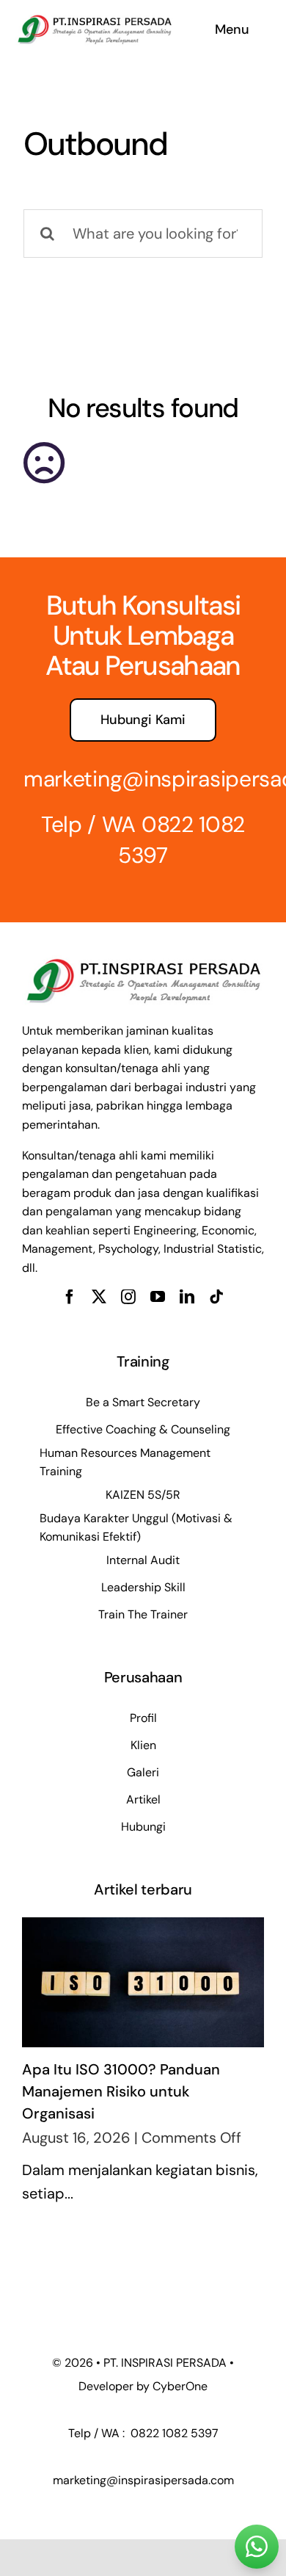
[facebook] (70, 1297)
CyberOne (180, 2386)
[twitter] (99, 1297)
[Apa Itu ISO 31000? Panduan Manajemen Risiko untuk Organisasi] (143, 1982)
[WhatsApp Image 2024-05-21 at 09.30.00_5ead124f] (94, 18)
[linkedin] (187, 1297)
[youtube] (158, 1297)
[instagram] (128, 1297)
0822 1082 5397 (173, 2433)
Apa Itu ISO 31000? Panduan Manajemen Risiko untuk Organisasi (121, 2091)
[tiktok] (216, 1297)
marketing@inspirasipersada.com (143, 2480)
